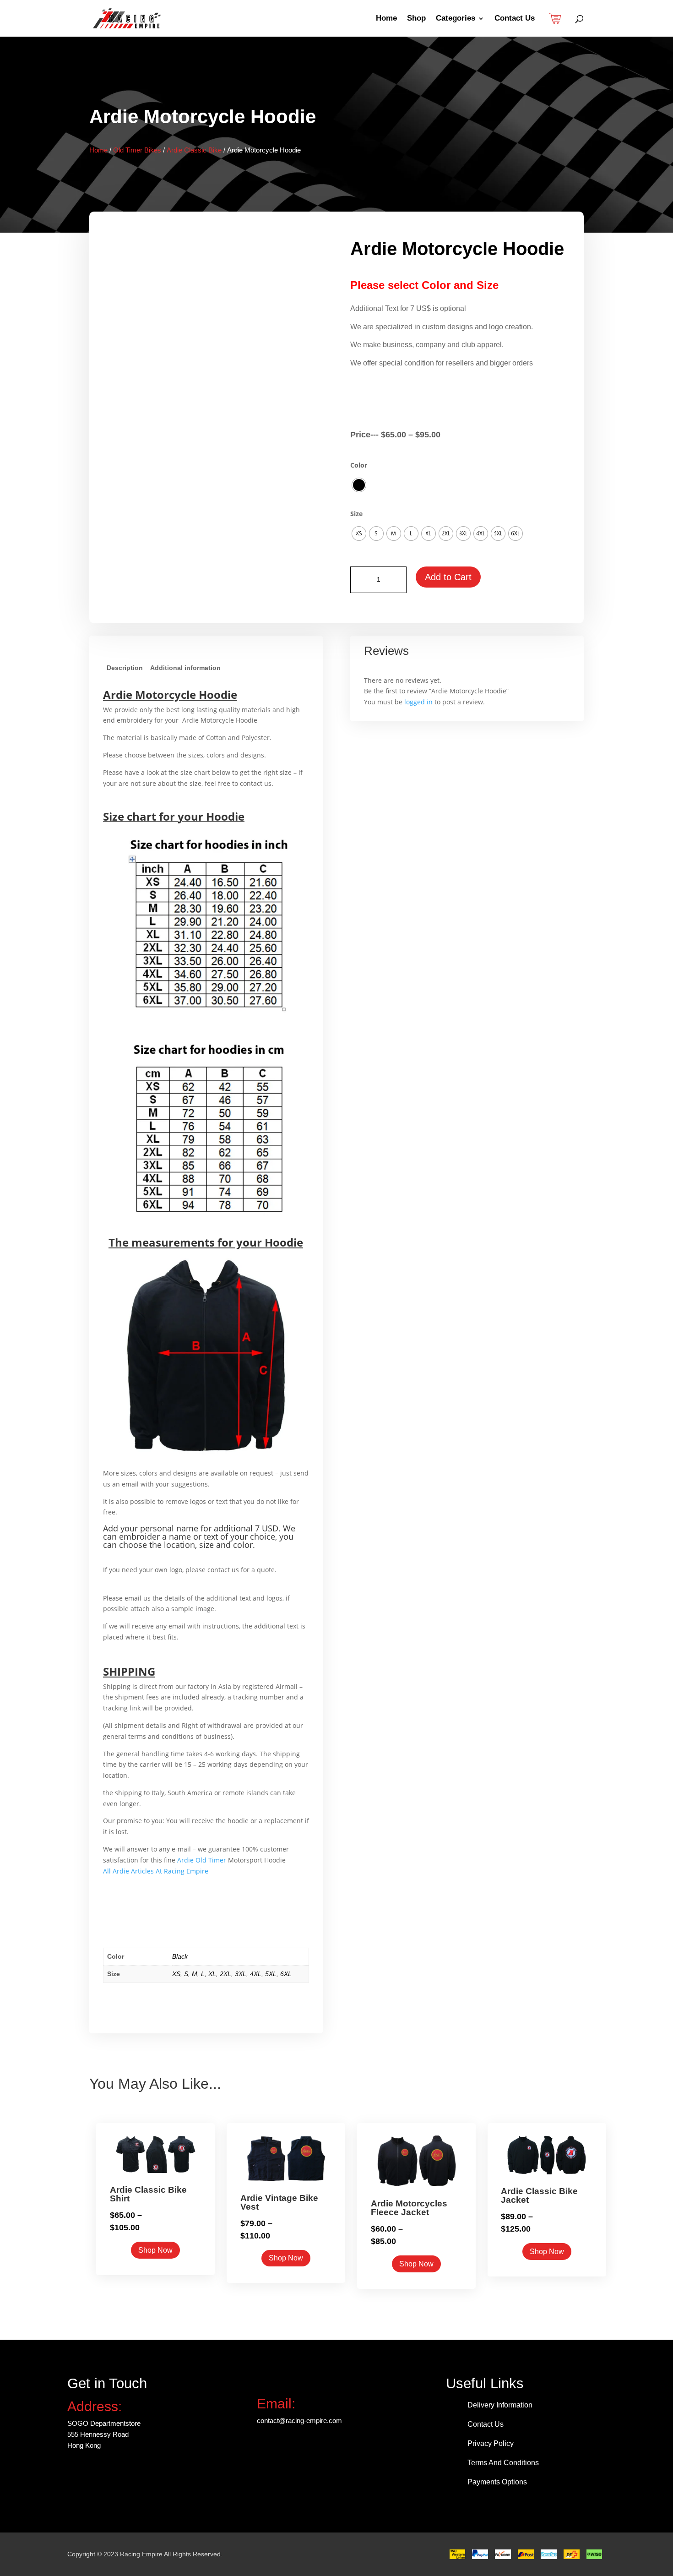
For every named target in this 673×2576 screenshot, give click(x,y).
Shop (416, 19)
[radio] (359, 485)
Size (356, 514)
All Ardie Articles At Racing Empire (156, 1871)
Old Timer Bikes (137, 150)
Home (386, 19)
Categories (456, 19)
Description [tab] (125, 668)
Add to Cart (448, 577)
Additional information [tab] (185, 668)
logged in (418, 702)
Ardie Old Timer (203, 1860)
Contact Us (515, 19)
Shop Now (155, 2250)
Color (359, 465)
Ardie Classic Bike (194, 150)
